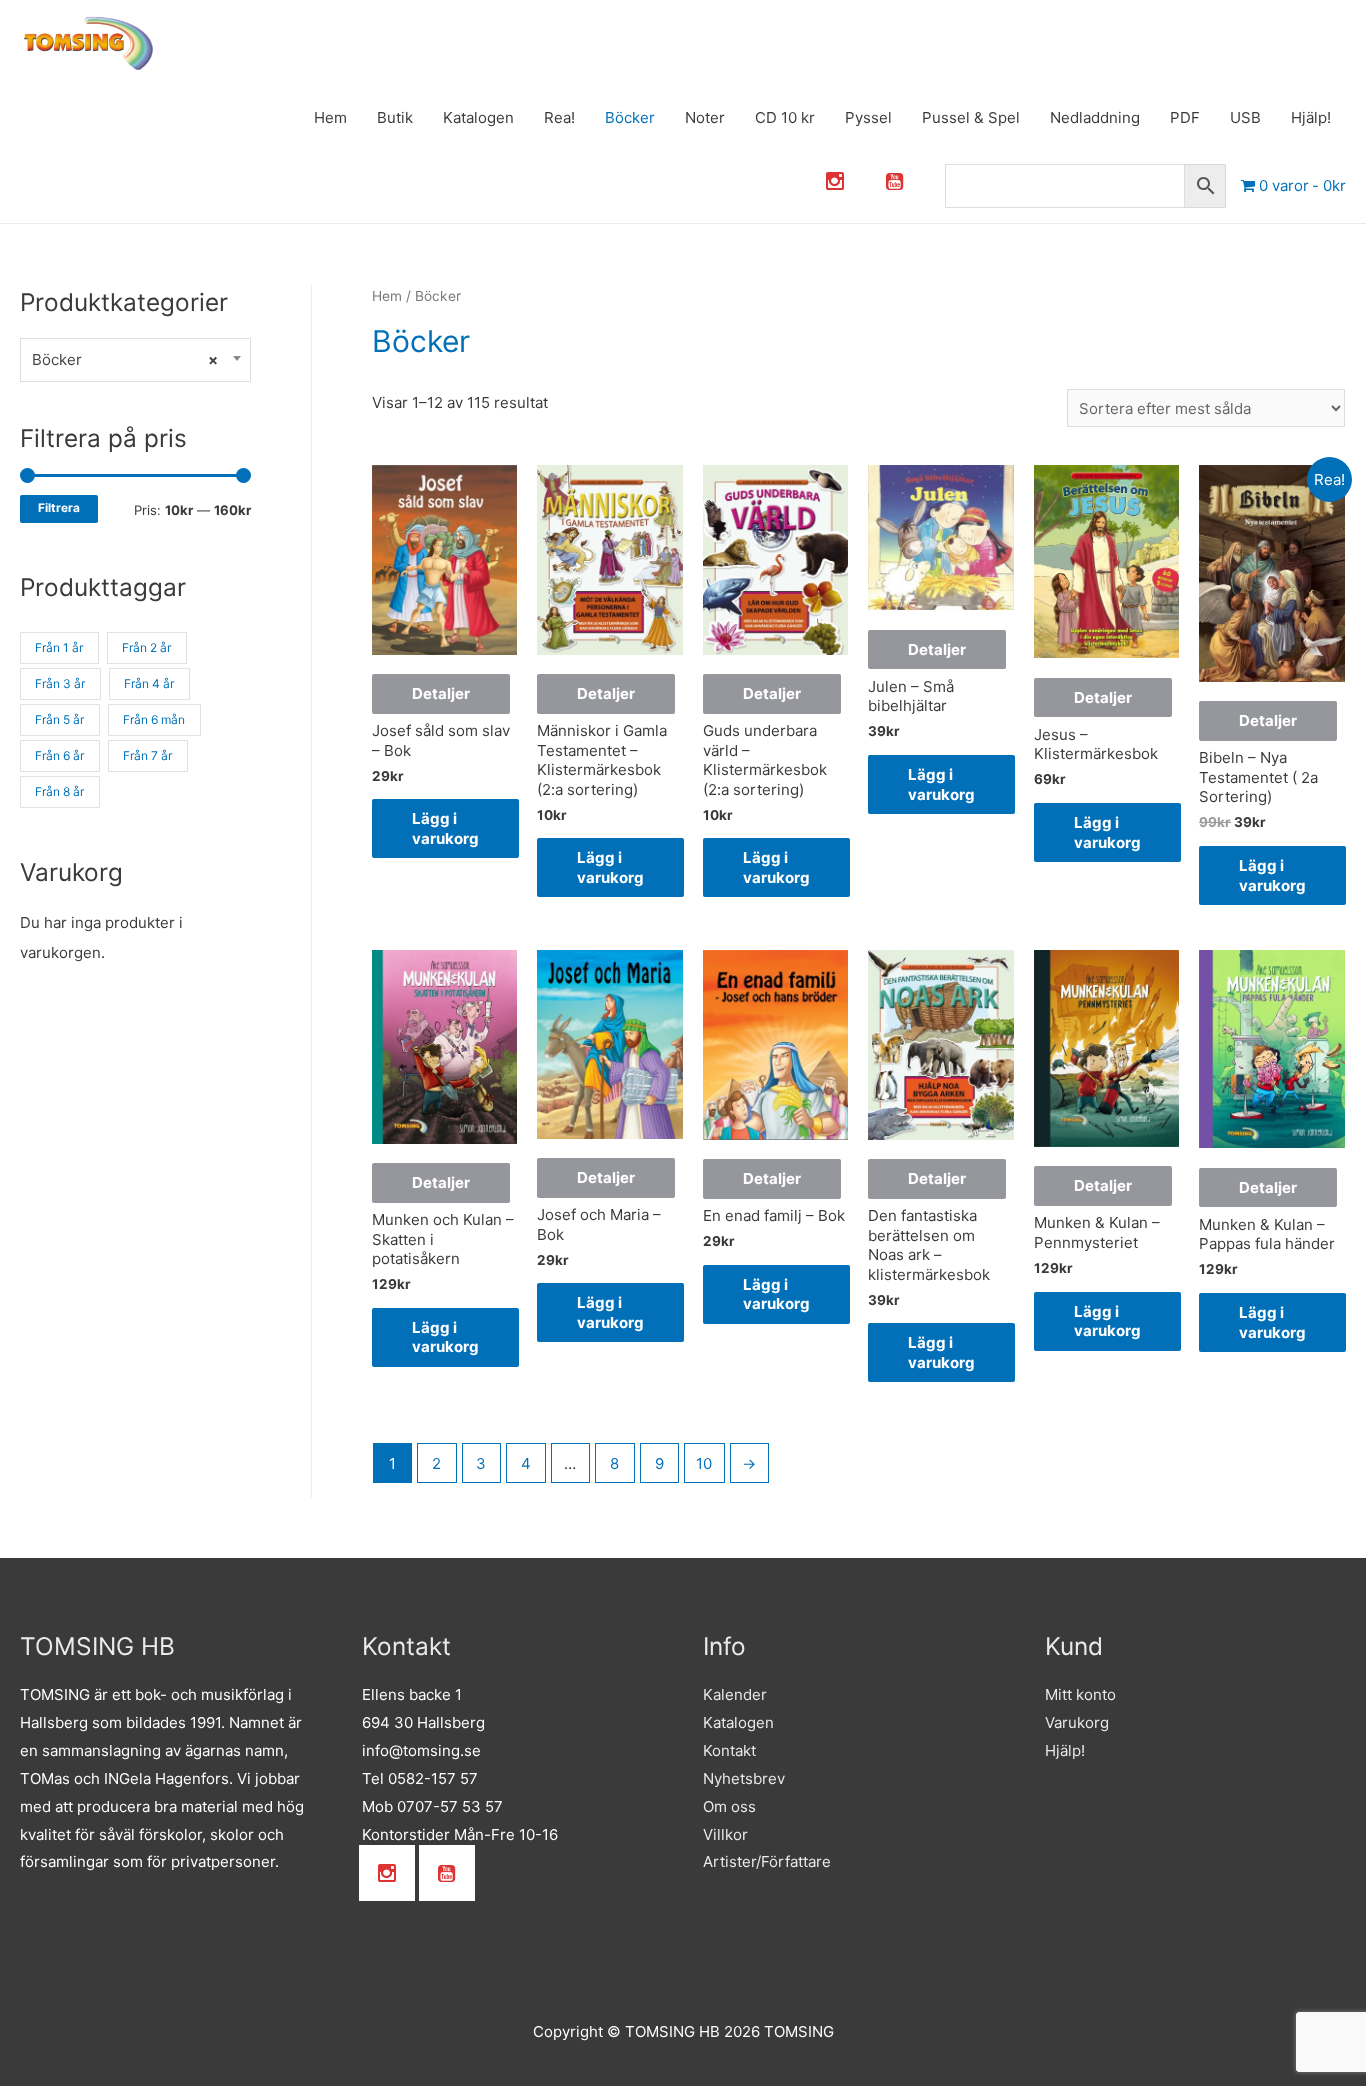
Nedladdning (1095, 117)
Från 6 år (59, 755)
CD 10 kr (785, 117)
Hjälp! (1311, 117)
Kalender (735, 1694)
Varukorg (1077, 1722)
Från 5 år (59, 719)
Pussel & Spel (971, 117)
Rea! (559, 117)
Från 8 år (59, 791)
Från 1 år (59, 647)
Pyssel (868, 117)
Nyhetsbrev (744, 1778)
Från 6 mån (154, 719)
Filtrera (59, 508)
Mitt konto (1080, 1694)
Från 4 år (149, 683)
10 (704, 1463)
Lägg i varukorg (445, 828)
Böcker (630, 117)
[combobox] (135, 360)
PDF (1185, 117)
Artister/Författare (767, 1861)
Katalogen (478, 117)
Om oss (729, 1806)
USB (1245, 117)
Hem (330, 117)
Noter (705, 117)
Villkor (725, 1834)
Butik (395, 117)
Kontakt (729, 1750)
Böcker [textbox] (125, 359)
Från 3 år (60, 683)
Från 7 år (147, 755)
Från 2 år (146, 647)
